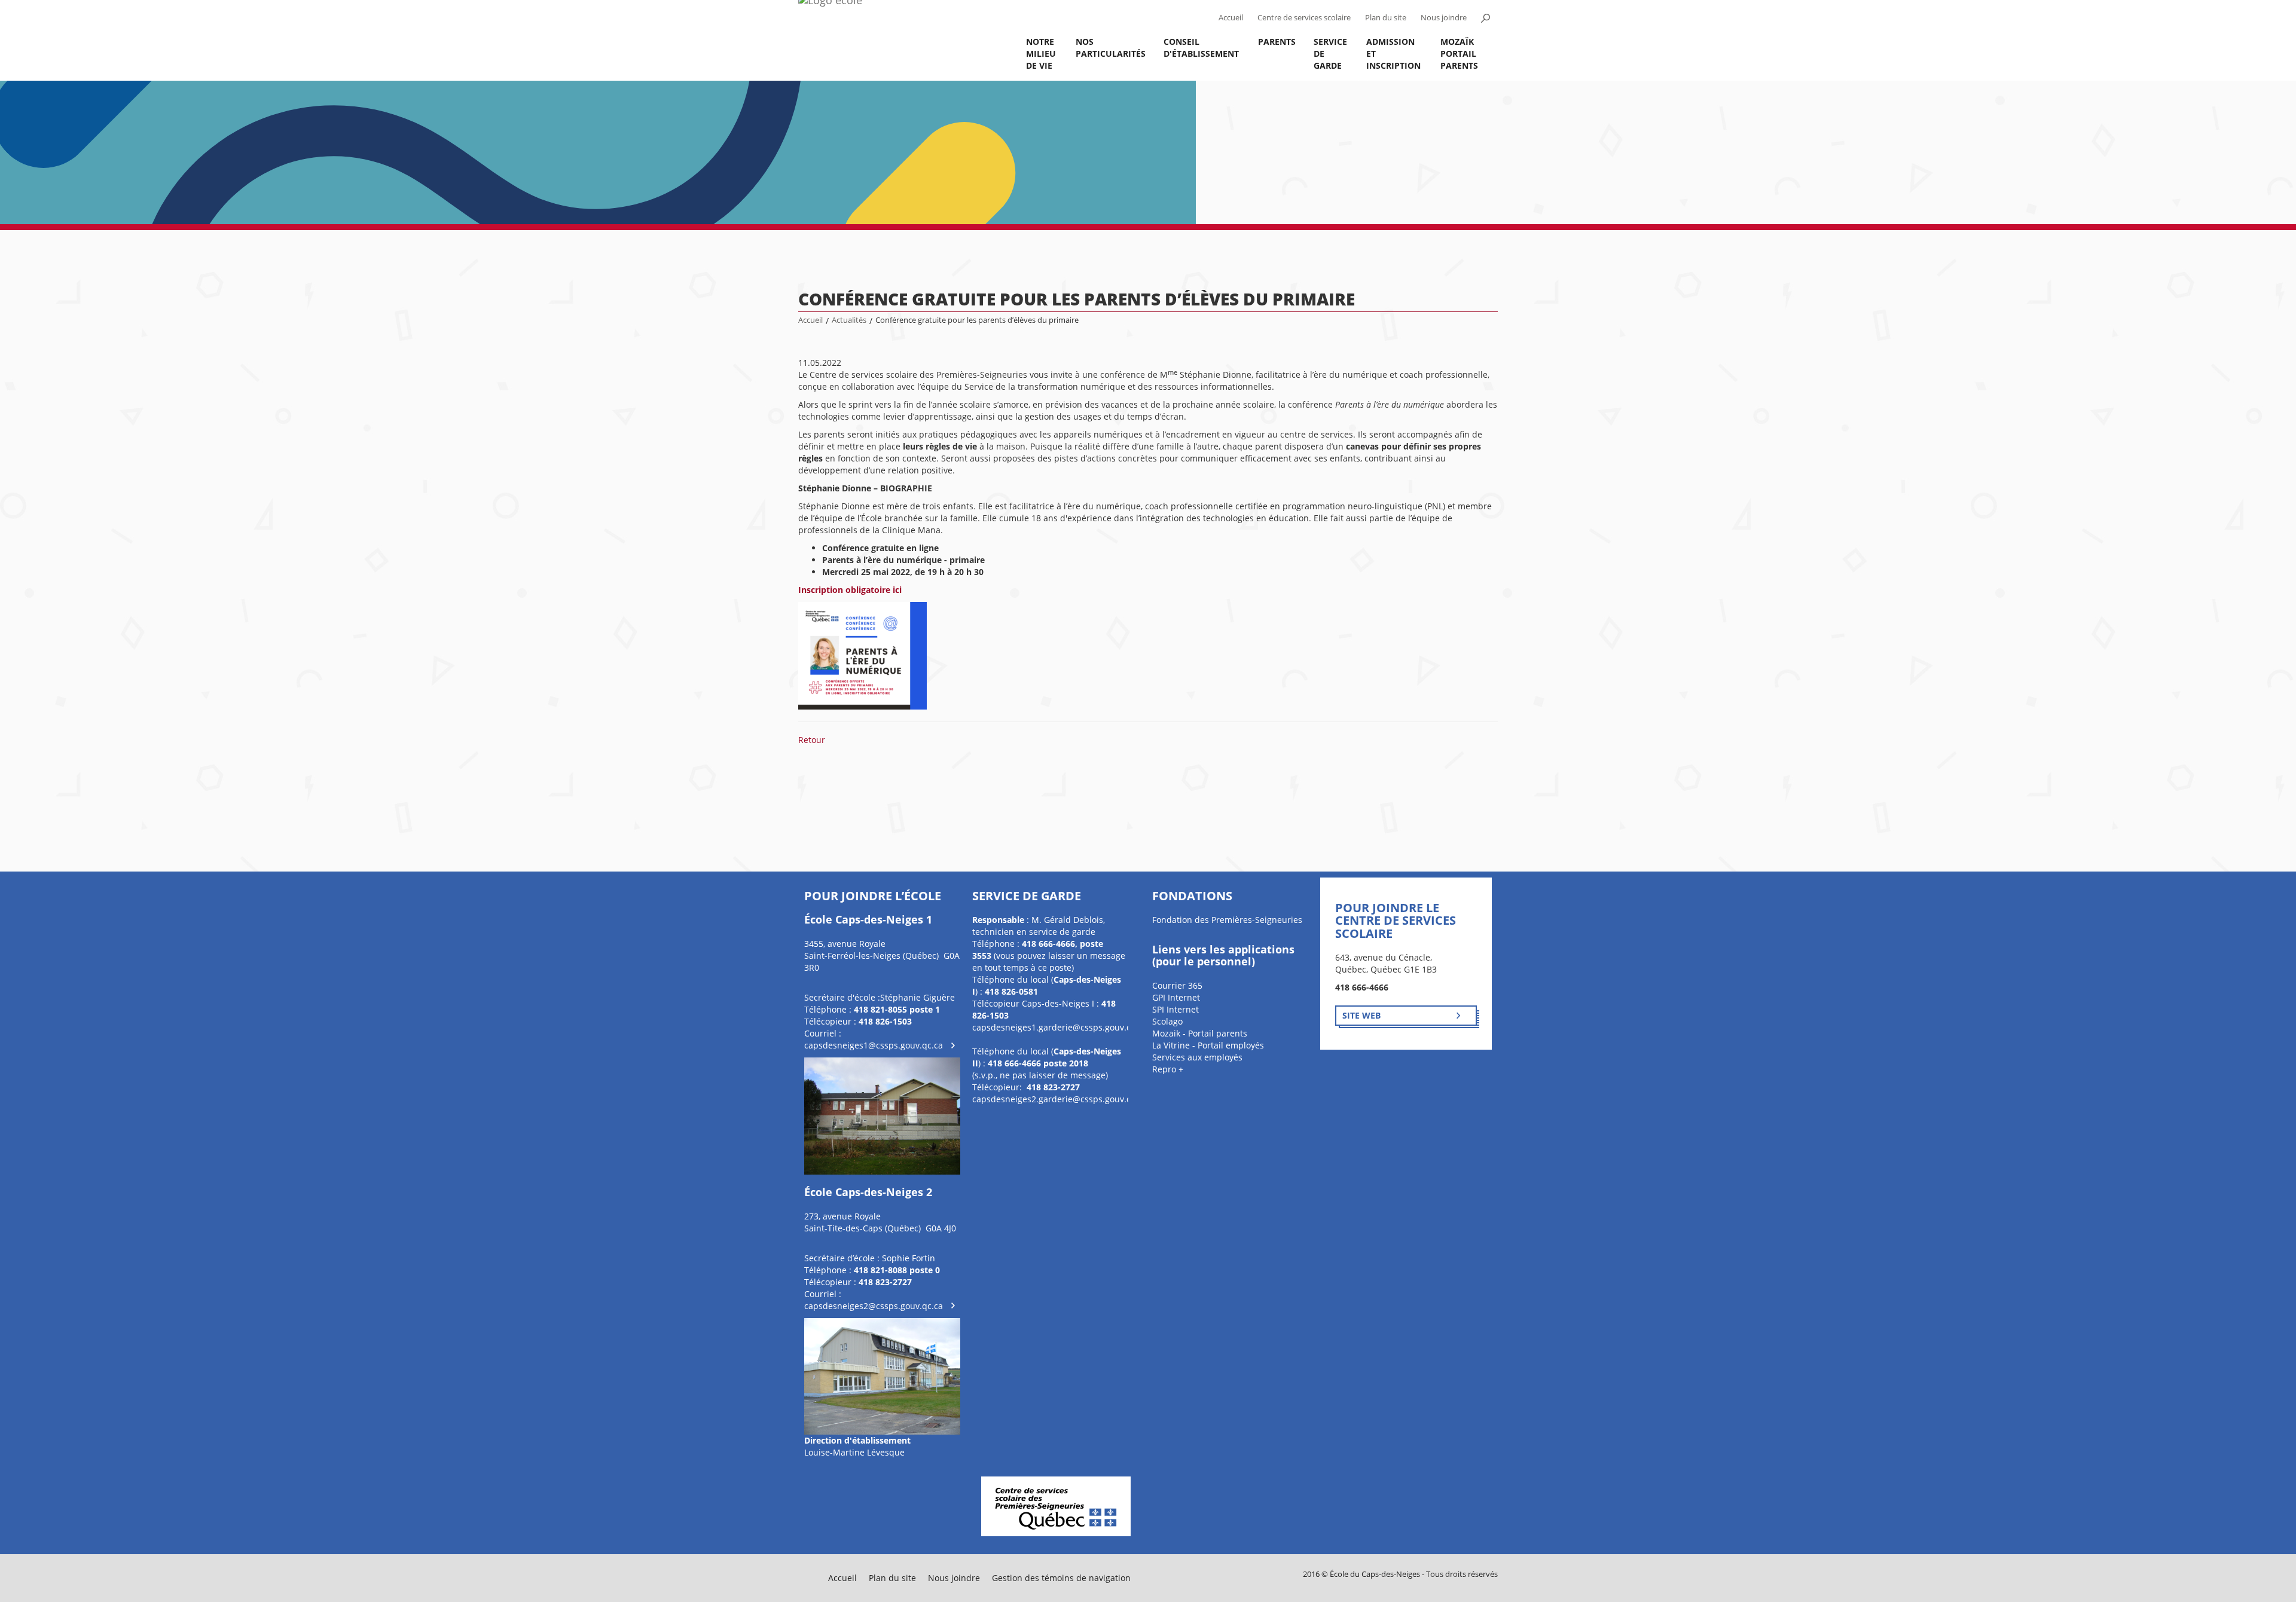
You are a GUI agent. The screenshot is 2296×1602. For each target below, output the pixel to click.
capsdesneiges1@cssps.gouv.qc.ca (874, 1045)
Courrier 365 (1177, 985)
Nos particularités (1111, 48)
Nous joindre (1444, 18)
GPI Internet (1176, 997)
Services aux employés (1197, 1057)
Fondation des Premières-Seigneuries (1227, 920)
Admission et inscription (1393, 53)
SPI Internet (1176, 1009)
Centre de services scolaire (1304, 18)
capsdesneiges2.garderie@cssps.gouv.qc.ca (1060, 1099)
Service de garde (1330, 53)
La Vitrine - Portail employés (1208, 1045)
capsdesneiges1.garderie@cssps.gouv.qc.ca (1060, 1027)
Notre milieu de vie (1041, 53)
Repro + (1168, 1069)
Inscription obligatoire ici (850, 590)
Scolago (1167, 1021)
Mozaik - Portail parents (1200, 1033)
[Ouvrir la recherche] (1485, 18)
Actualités (849, 320)
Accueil (1231, 18)
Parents (1277, 42)
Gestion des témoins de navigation (1061, 1578)
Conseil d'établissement (1201, 48)
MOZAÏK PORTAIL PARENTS (1459, 53)
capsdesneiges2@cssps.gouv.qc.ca (874, 1306)
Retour (812, 740)
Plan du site (1386, 18)
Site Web (1361, 1015)
